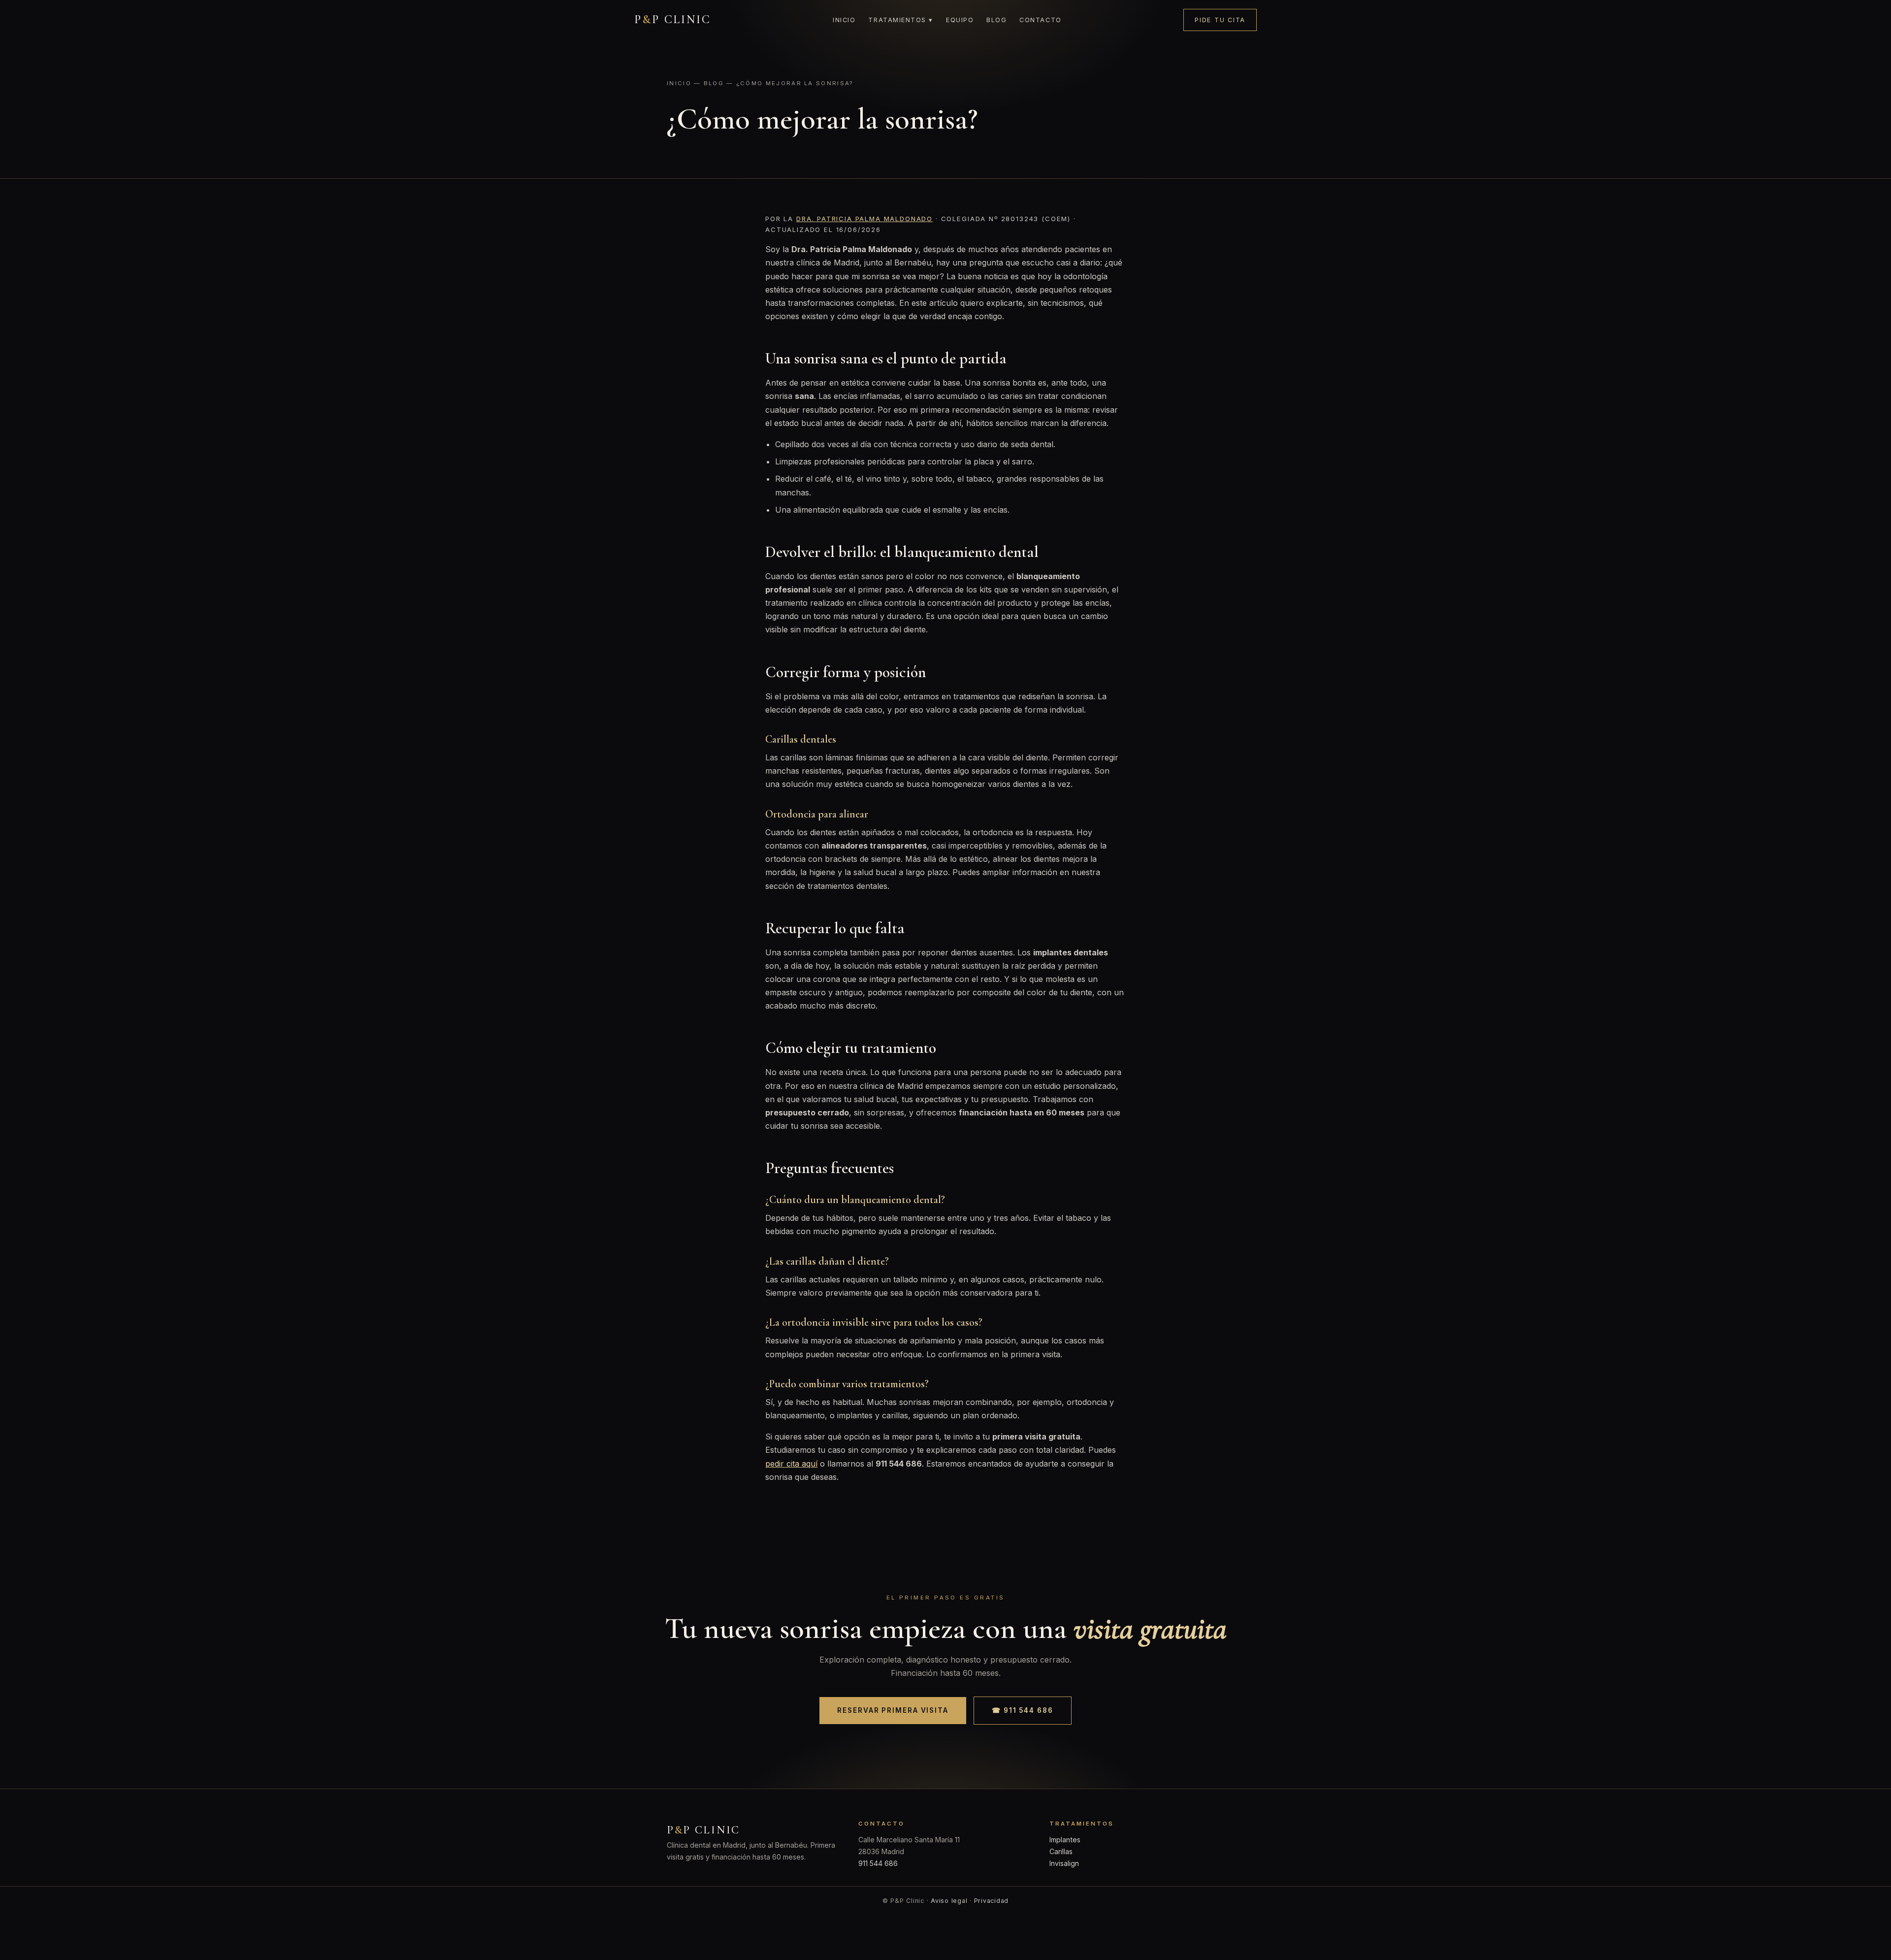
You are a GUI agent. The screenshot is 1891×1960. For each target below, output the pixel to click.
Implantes (1065, 1840)
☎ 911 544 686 (1023, 1710)
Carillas (1061, 1851)
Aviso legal (949, 1901)
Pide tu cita (1220, 20)
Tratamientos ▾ (901, 20)
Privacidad (992, 1901)
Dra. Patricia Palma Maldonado (864, 219)
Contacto (1040, 20)
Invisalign (1064, 1863)
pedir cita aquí (791, 1464)
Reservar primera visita (893, 1710)
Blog (996, 20)
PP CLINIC (673, 19)
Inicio (844, 20)
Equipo (960, 20)
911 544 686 (878, 1863)
